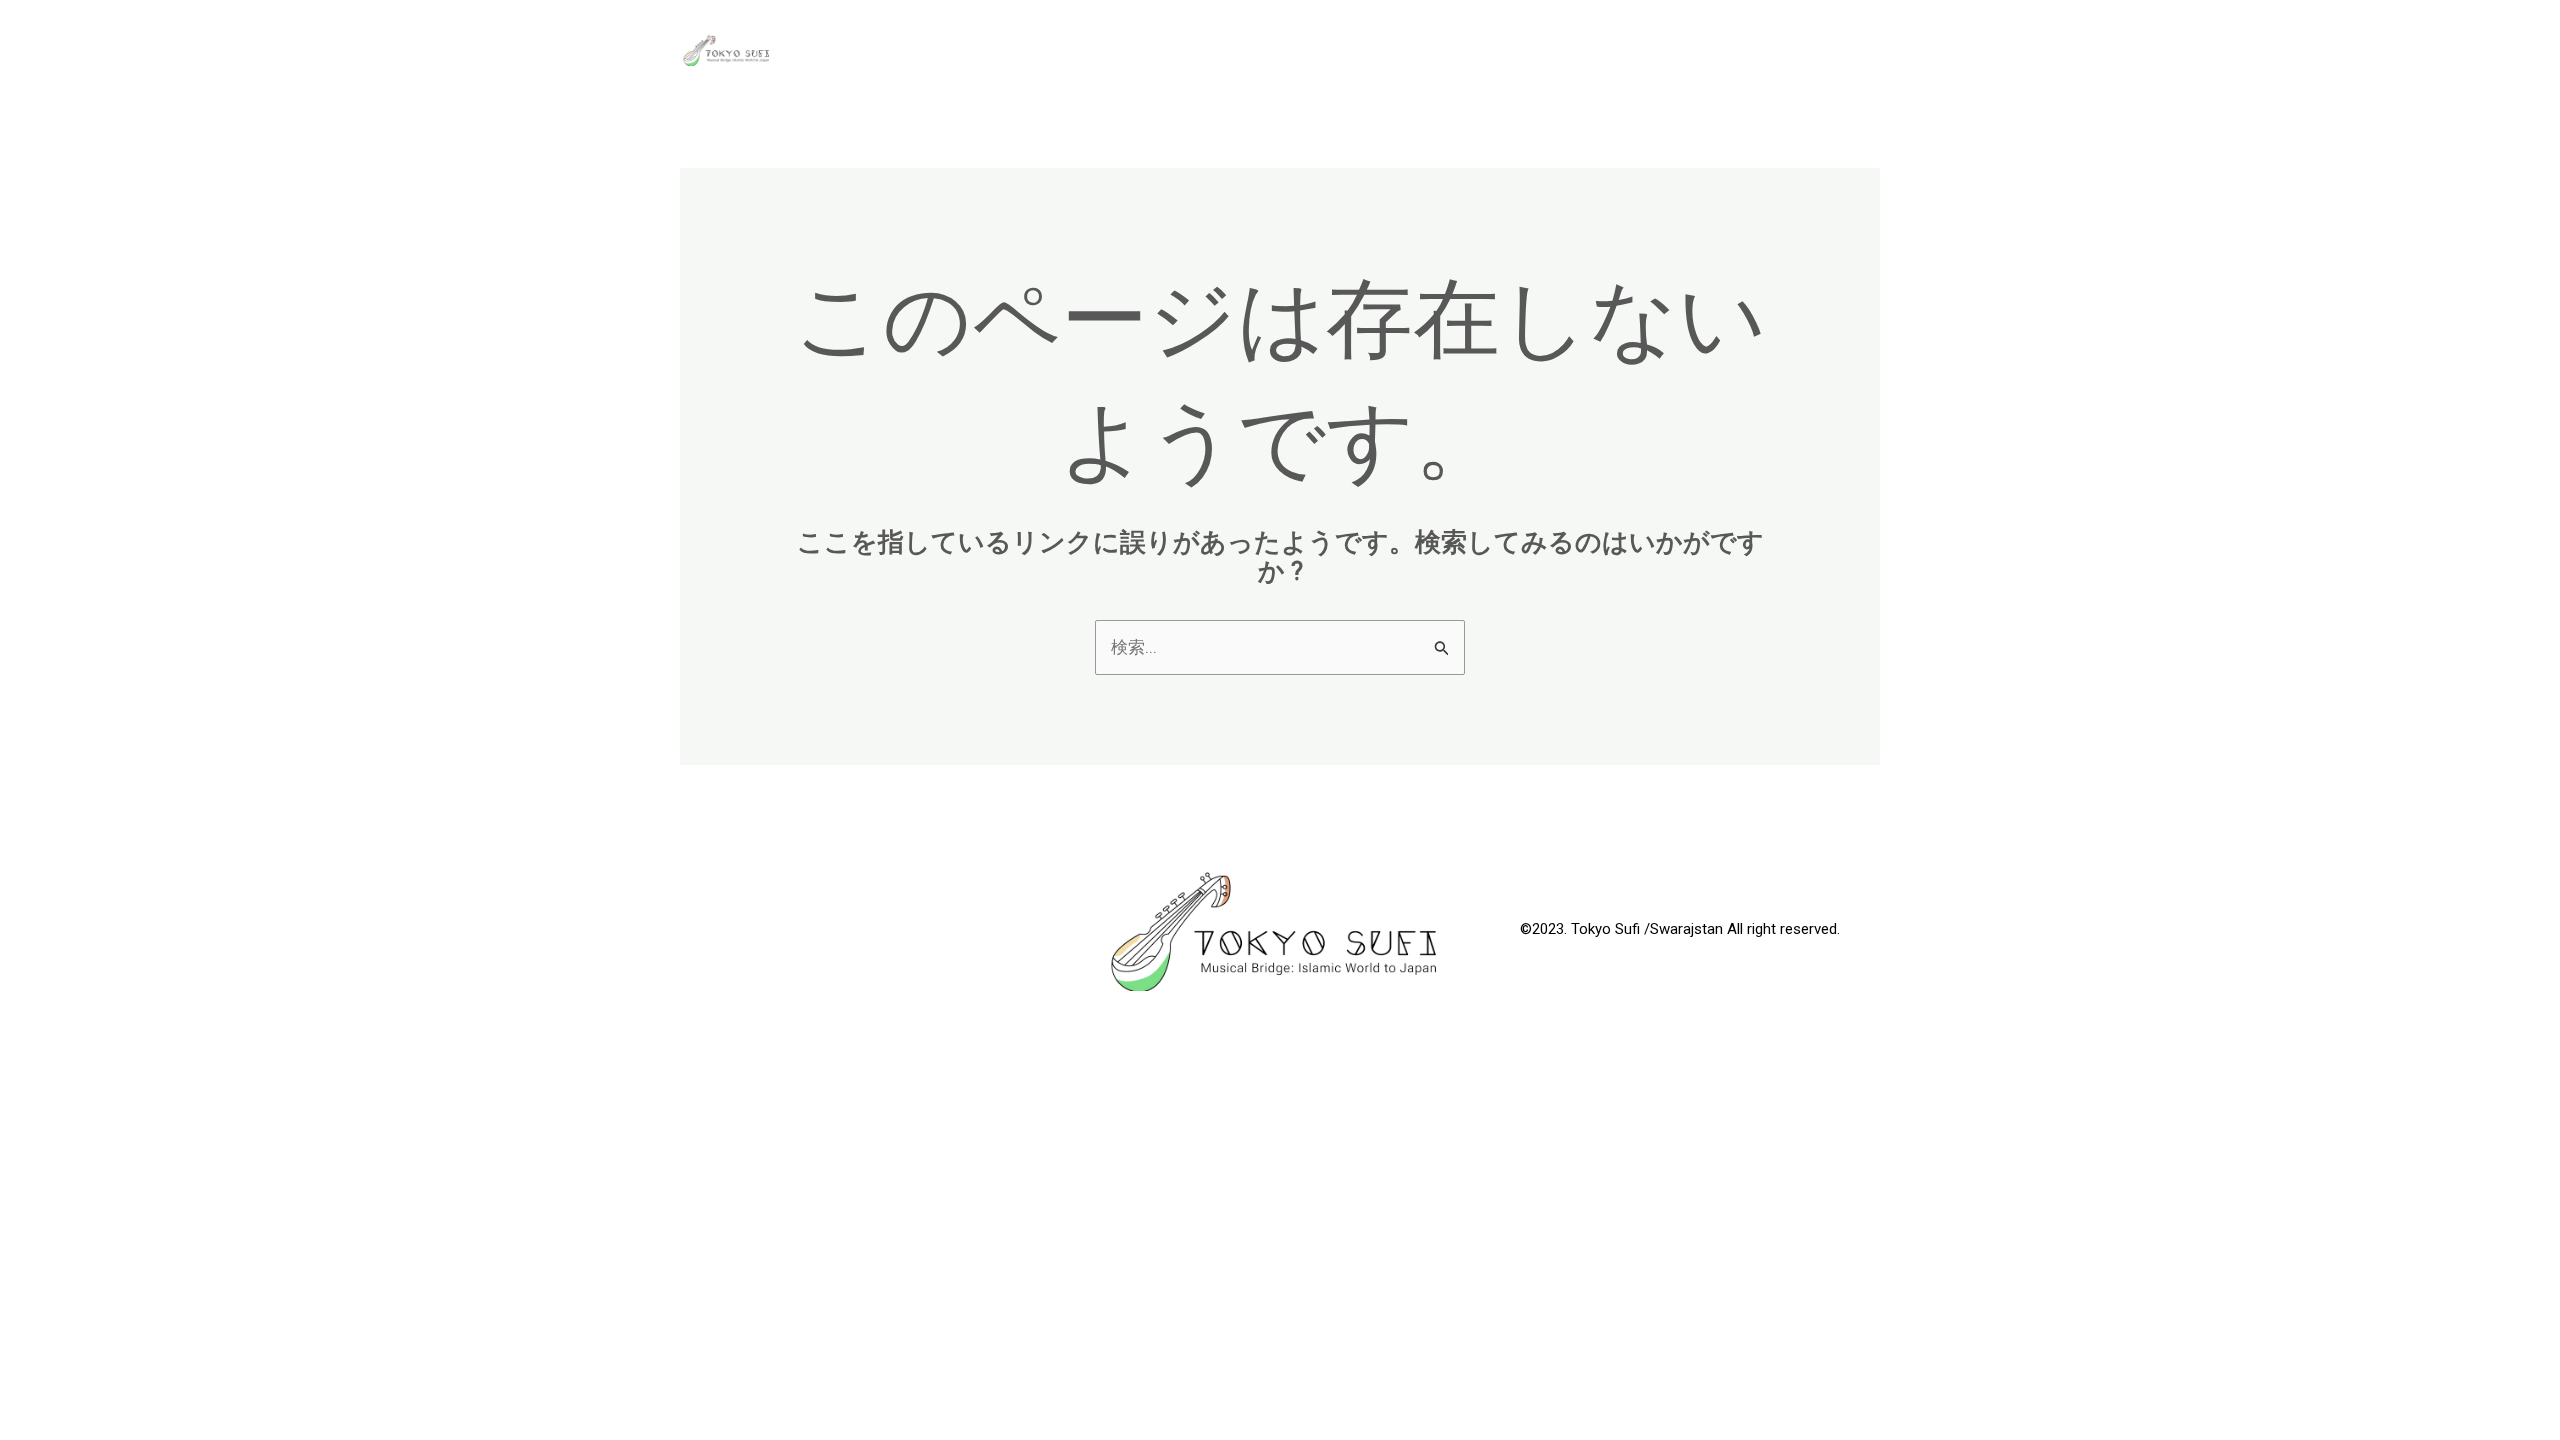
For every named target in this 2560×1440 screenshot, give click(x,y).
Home (1722, 50)
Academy (1407, 50)
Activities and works (1572, 50)
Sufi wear (1821, 50)
